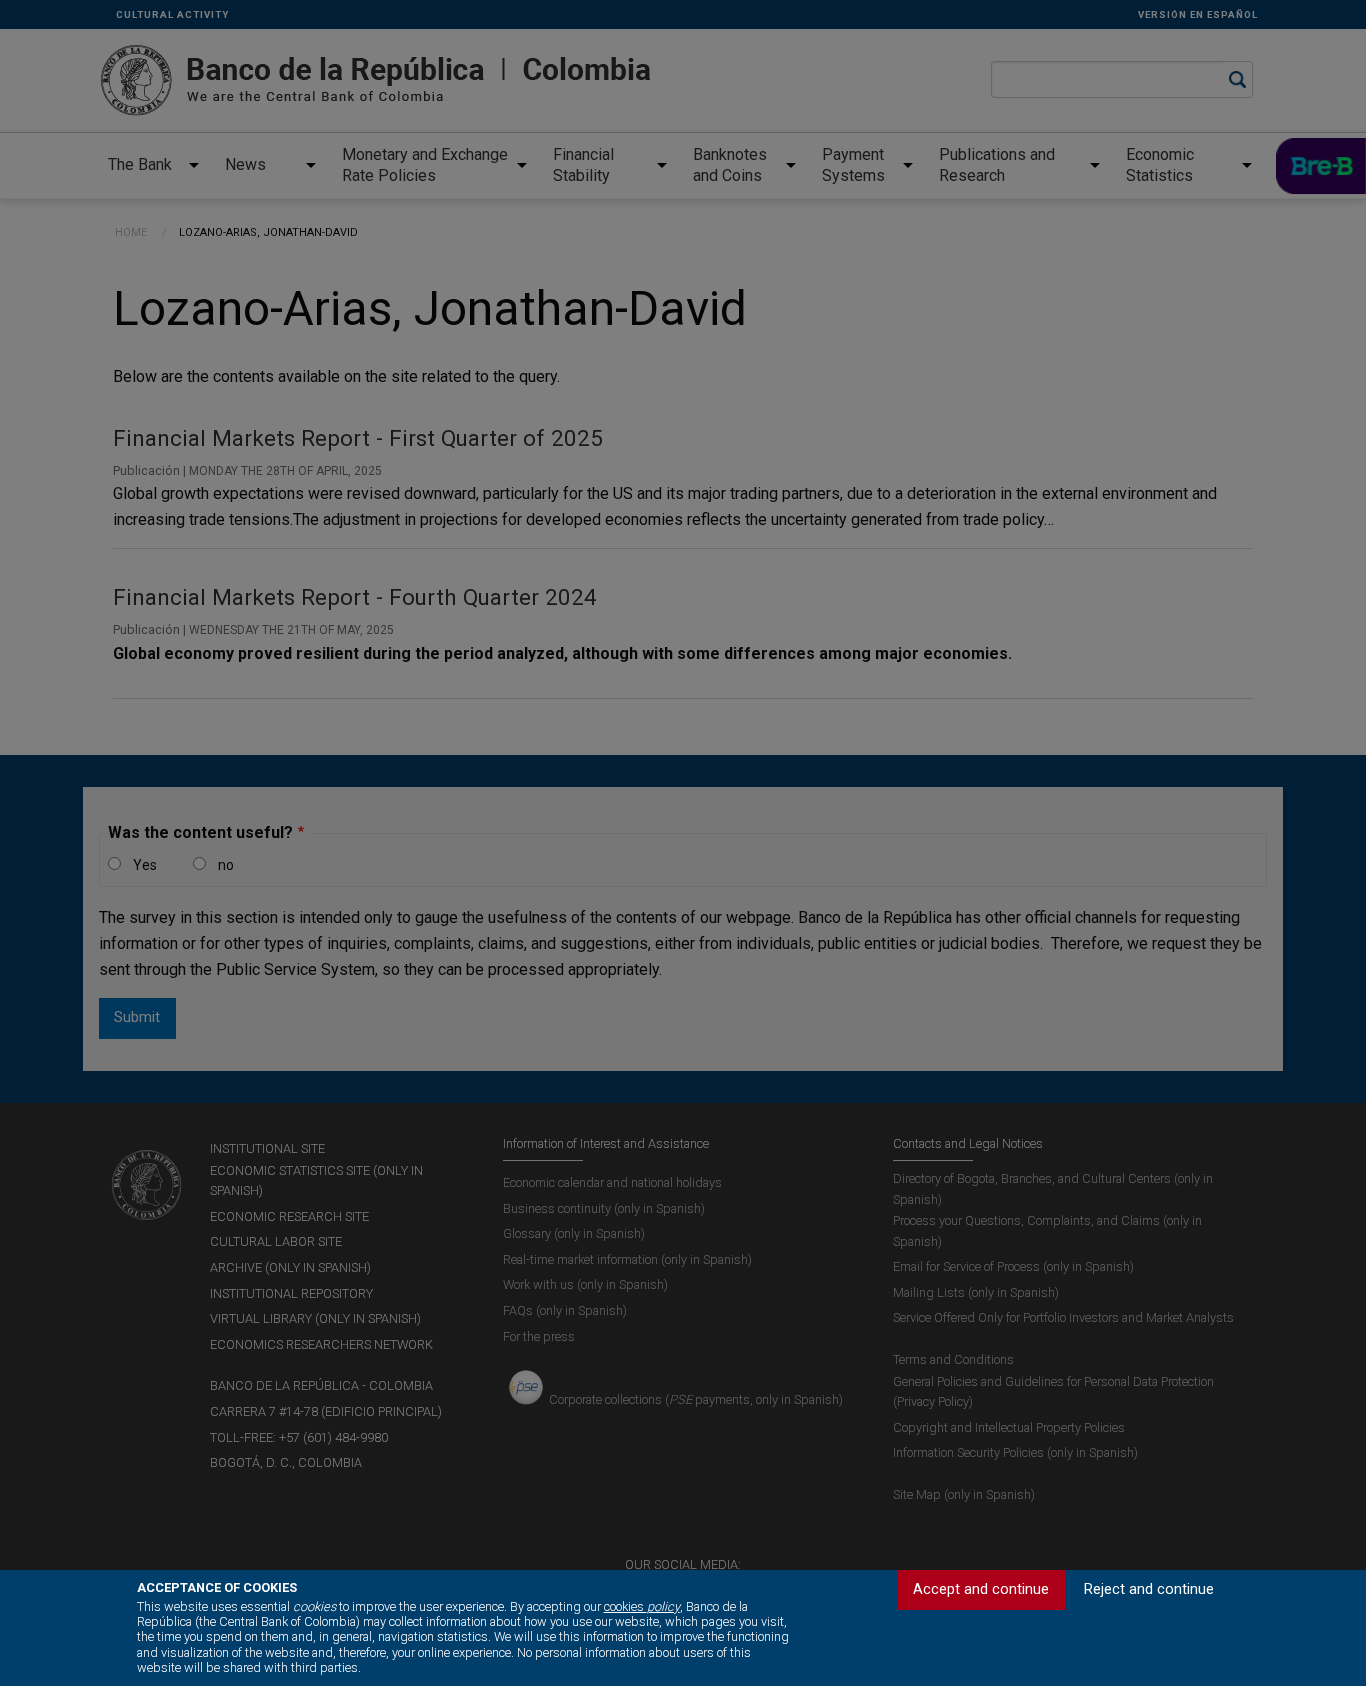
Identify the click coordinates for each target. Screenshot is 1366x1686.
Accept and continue (981, 1589)
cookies (642, 1606)
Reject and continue (1149, 1589)
